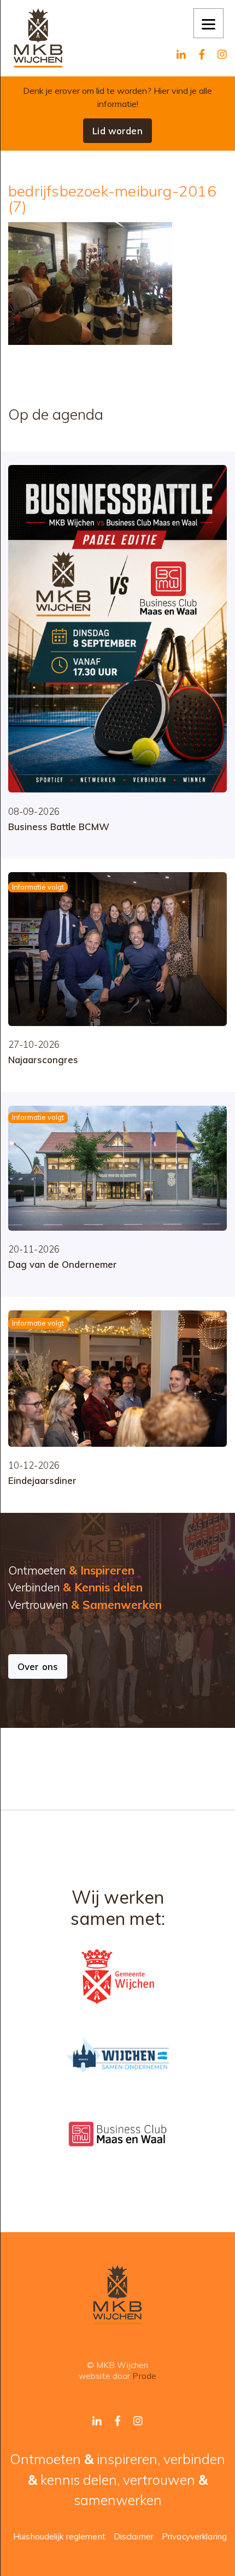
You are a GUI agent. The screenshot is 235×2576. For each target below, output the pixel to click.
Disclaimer (134, 2536)
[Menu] (208, 23)
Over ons (38, 1666)
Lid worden (117, 131)
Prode (144, 2376)
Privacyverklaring (194, 2536)
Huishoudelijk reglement (59, 2536)
